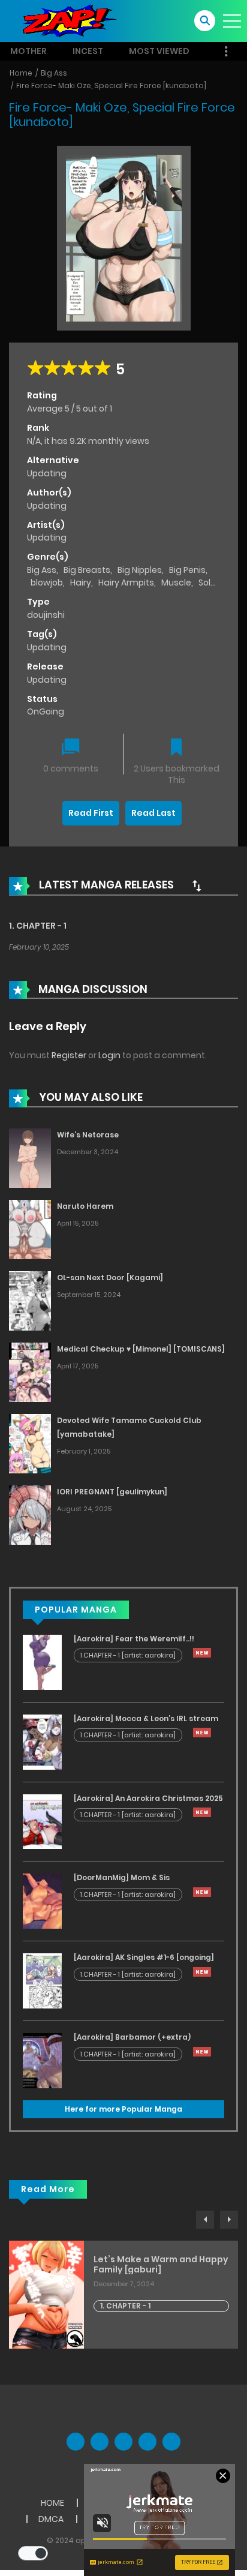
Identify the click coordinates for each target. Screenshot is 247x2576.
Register (69, 1055)
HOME (52, 2503)
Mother (28, 51)
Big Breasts (87, 570)
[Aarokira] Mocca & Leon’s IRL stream (146, 1718)
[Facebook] (76, 2442)
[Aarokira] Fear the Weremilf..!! (134, 1639)
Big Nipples (140, 570)
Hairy (81, 583)
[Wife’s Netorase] (30, 1158)
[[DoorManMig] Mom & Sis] (42, 1901)
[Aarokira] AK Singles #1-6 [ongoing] (144, 1957)
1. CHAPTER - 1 (38, 926)
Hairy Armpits (126, 583)
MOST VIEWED (159, 51)
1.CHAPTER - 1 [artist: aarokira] (128, 1655)
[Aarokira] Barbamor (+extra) (132, 2037)
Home (21, 73)
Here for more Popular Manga (123, 2109)
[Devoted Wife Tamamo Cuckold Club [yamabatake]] (30, 1443)
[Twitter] (100, 2442)
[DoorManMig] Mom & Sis (122, 1877)
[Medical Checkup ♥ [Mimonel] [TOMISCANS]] (30, 1372)
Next (229, 2220)
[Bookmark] (176, 748)
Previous (205, 2220)
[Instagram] (171, 2442)
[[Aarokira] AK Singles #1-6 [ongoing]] (42, 1980)
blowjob (47, 583)
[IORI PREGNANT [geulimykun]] (30, 1514)
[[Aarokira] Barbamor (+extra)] (42, 2060)
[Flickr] (147, 2442)
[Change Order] (197, 885)
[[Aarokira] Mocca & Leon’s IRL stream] (42, 1741)
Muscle (176, 583)
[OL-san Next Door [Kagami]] (30, 1301)
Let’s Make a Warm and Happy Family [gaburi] (161, 2265)
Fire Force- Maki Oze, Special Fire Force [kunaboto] (111, 85)
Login (109, 1055)
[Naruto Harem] (30, 1229)
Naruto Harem (85, 1206)
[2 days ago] (202, 1653)
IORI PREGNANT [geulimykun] (112, 1492)
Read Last (153, 813)
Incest (88, 51)
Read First (91, 813)
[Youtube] (123, 2442)
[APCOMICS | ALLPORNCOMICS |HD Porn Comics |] (66, 20)
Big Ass (54, 73)
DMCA (51, 2519)
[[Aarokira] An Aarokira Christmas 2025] (42, 1821)
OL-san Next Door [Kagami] (110, 1278)
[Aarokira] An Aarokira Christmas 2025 (148, 1798)
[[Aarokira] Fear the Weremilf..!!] (42, 1662)
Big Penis (187, 570)
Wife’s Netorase (88, 1135)
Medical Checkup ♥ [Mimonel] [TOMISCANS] (141, 1349)
